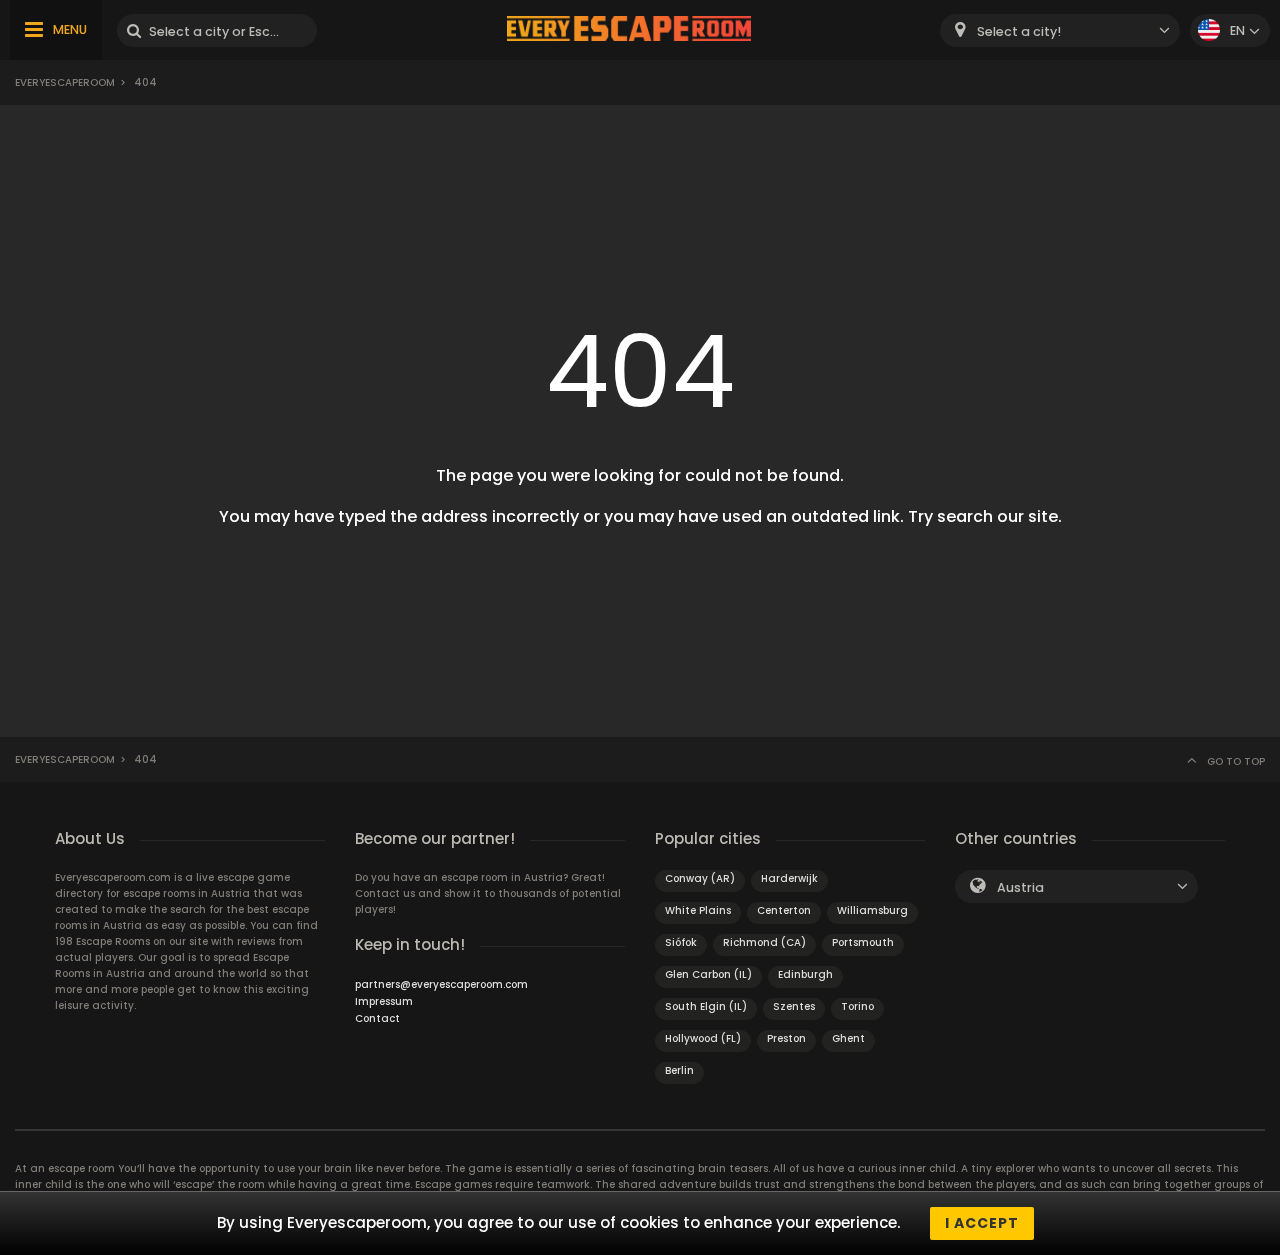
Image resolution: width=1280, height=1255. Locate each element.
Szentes (794, 1006)
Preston (786, 1038)
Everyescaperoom (65, 82)
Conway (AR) (700, 878)
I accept (982, 1223)
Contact (377, 1018)
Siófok (681, 942)
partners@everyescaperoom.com (441, 984)
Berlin (679, 1070)
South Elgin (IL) (706, 1006)
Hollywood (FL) (703, 1038)
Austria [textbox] (1020, 887)
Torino (857, 1006)
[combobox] (1060, 30)
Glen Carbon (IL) (708, 974)
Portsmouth (863, 942)
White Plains (698, 910)
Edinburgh (805, 974)
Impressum (384, 1001)
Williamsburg (872, 910)
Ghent (848, 1038)
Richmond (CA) (764, 942)
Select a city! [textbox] (1019, 31)
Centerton (784, 910)
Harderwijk (789, 878)
